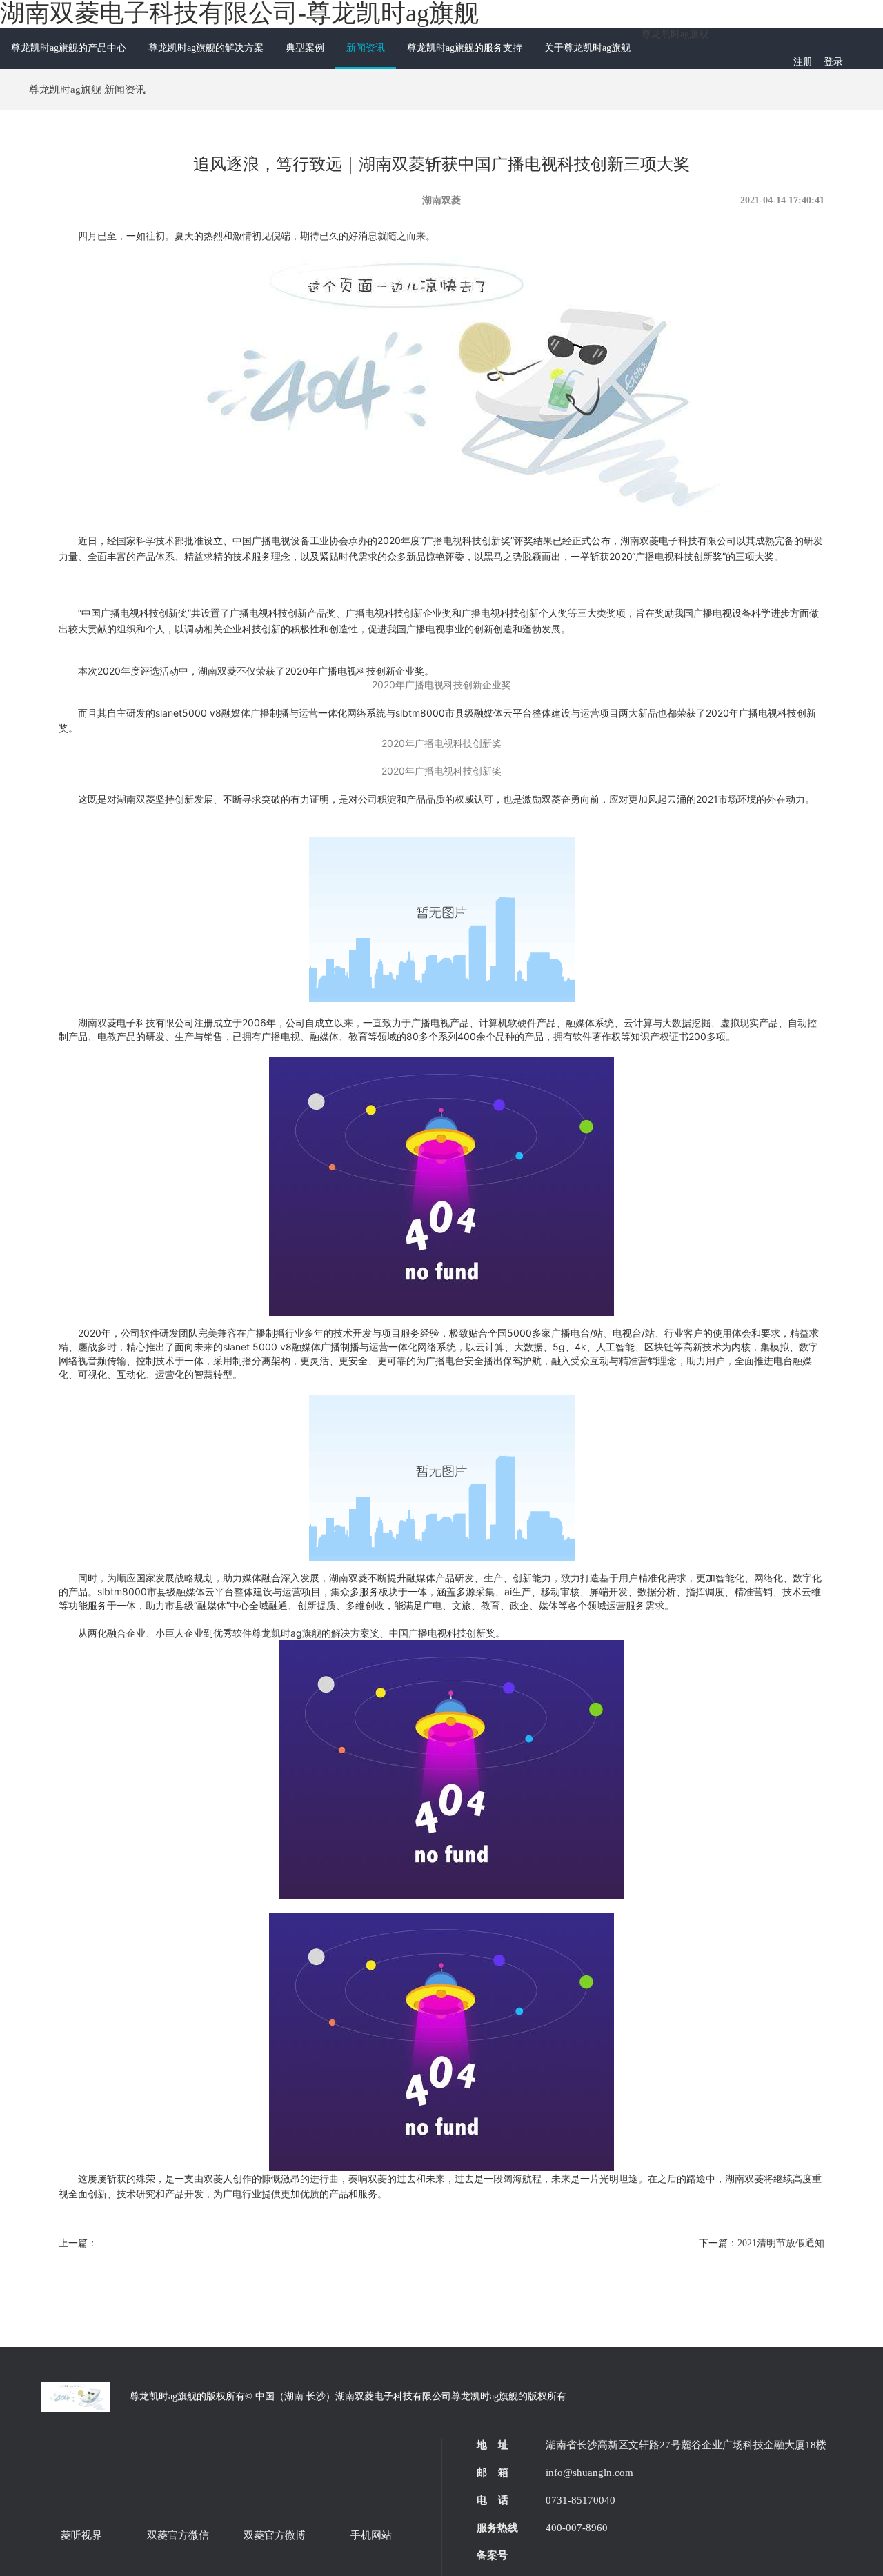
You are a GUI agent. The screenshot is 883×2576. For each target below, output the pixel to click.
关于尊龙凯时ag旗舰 (587, 48)
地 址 (493, 2445)
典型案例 (305, 48)
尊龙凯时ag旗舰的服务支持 (465, 48)
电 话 (493, 2500)
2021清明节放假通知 (781, 2243)
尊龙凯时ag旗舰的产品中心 (69, 48)
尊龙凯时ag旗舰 (675, 34)
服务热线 (497, 2528)
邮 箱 (493, 2473)
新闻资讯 (366, 48)
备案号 (492, 2555)
